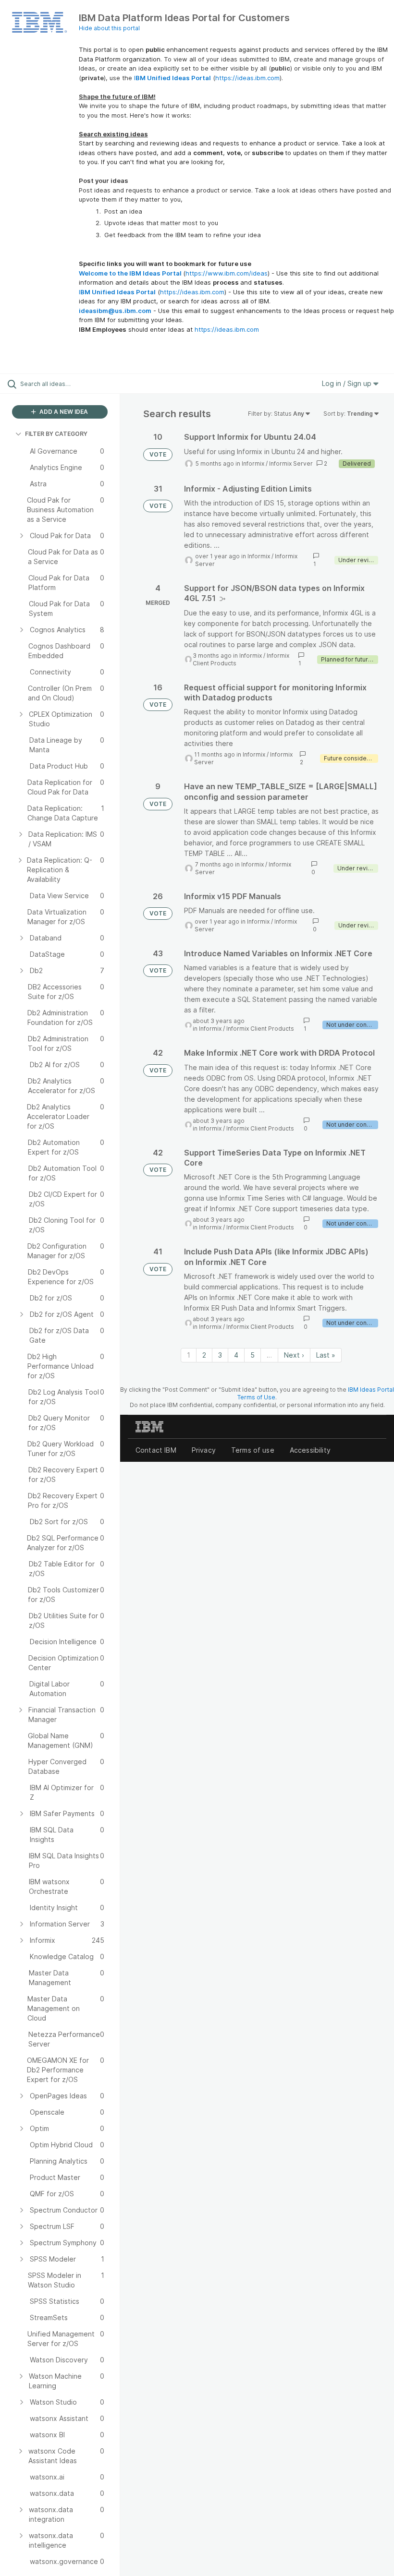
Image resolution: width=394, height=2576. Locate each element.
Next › (294, 1355)
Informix (253, 463)
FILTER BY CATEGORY (56, 434)
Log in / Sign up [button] (348, 383)
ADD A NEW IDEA (63, 412)
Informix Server (291, 463)
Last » (326, 1355)
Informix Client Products (260, 1029)
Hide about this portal (109, 28)
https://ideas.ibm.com (247, 78)
